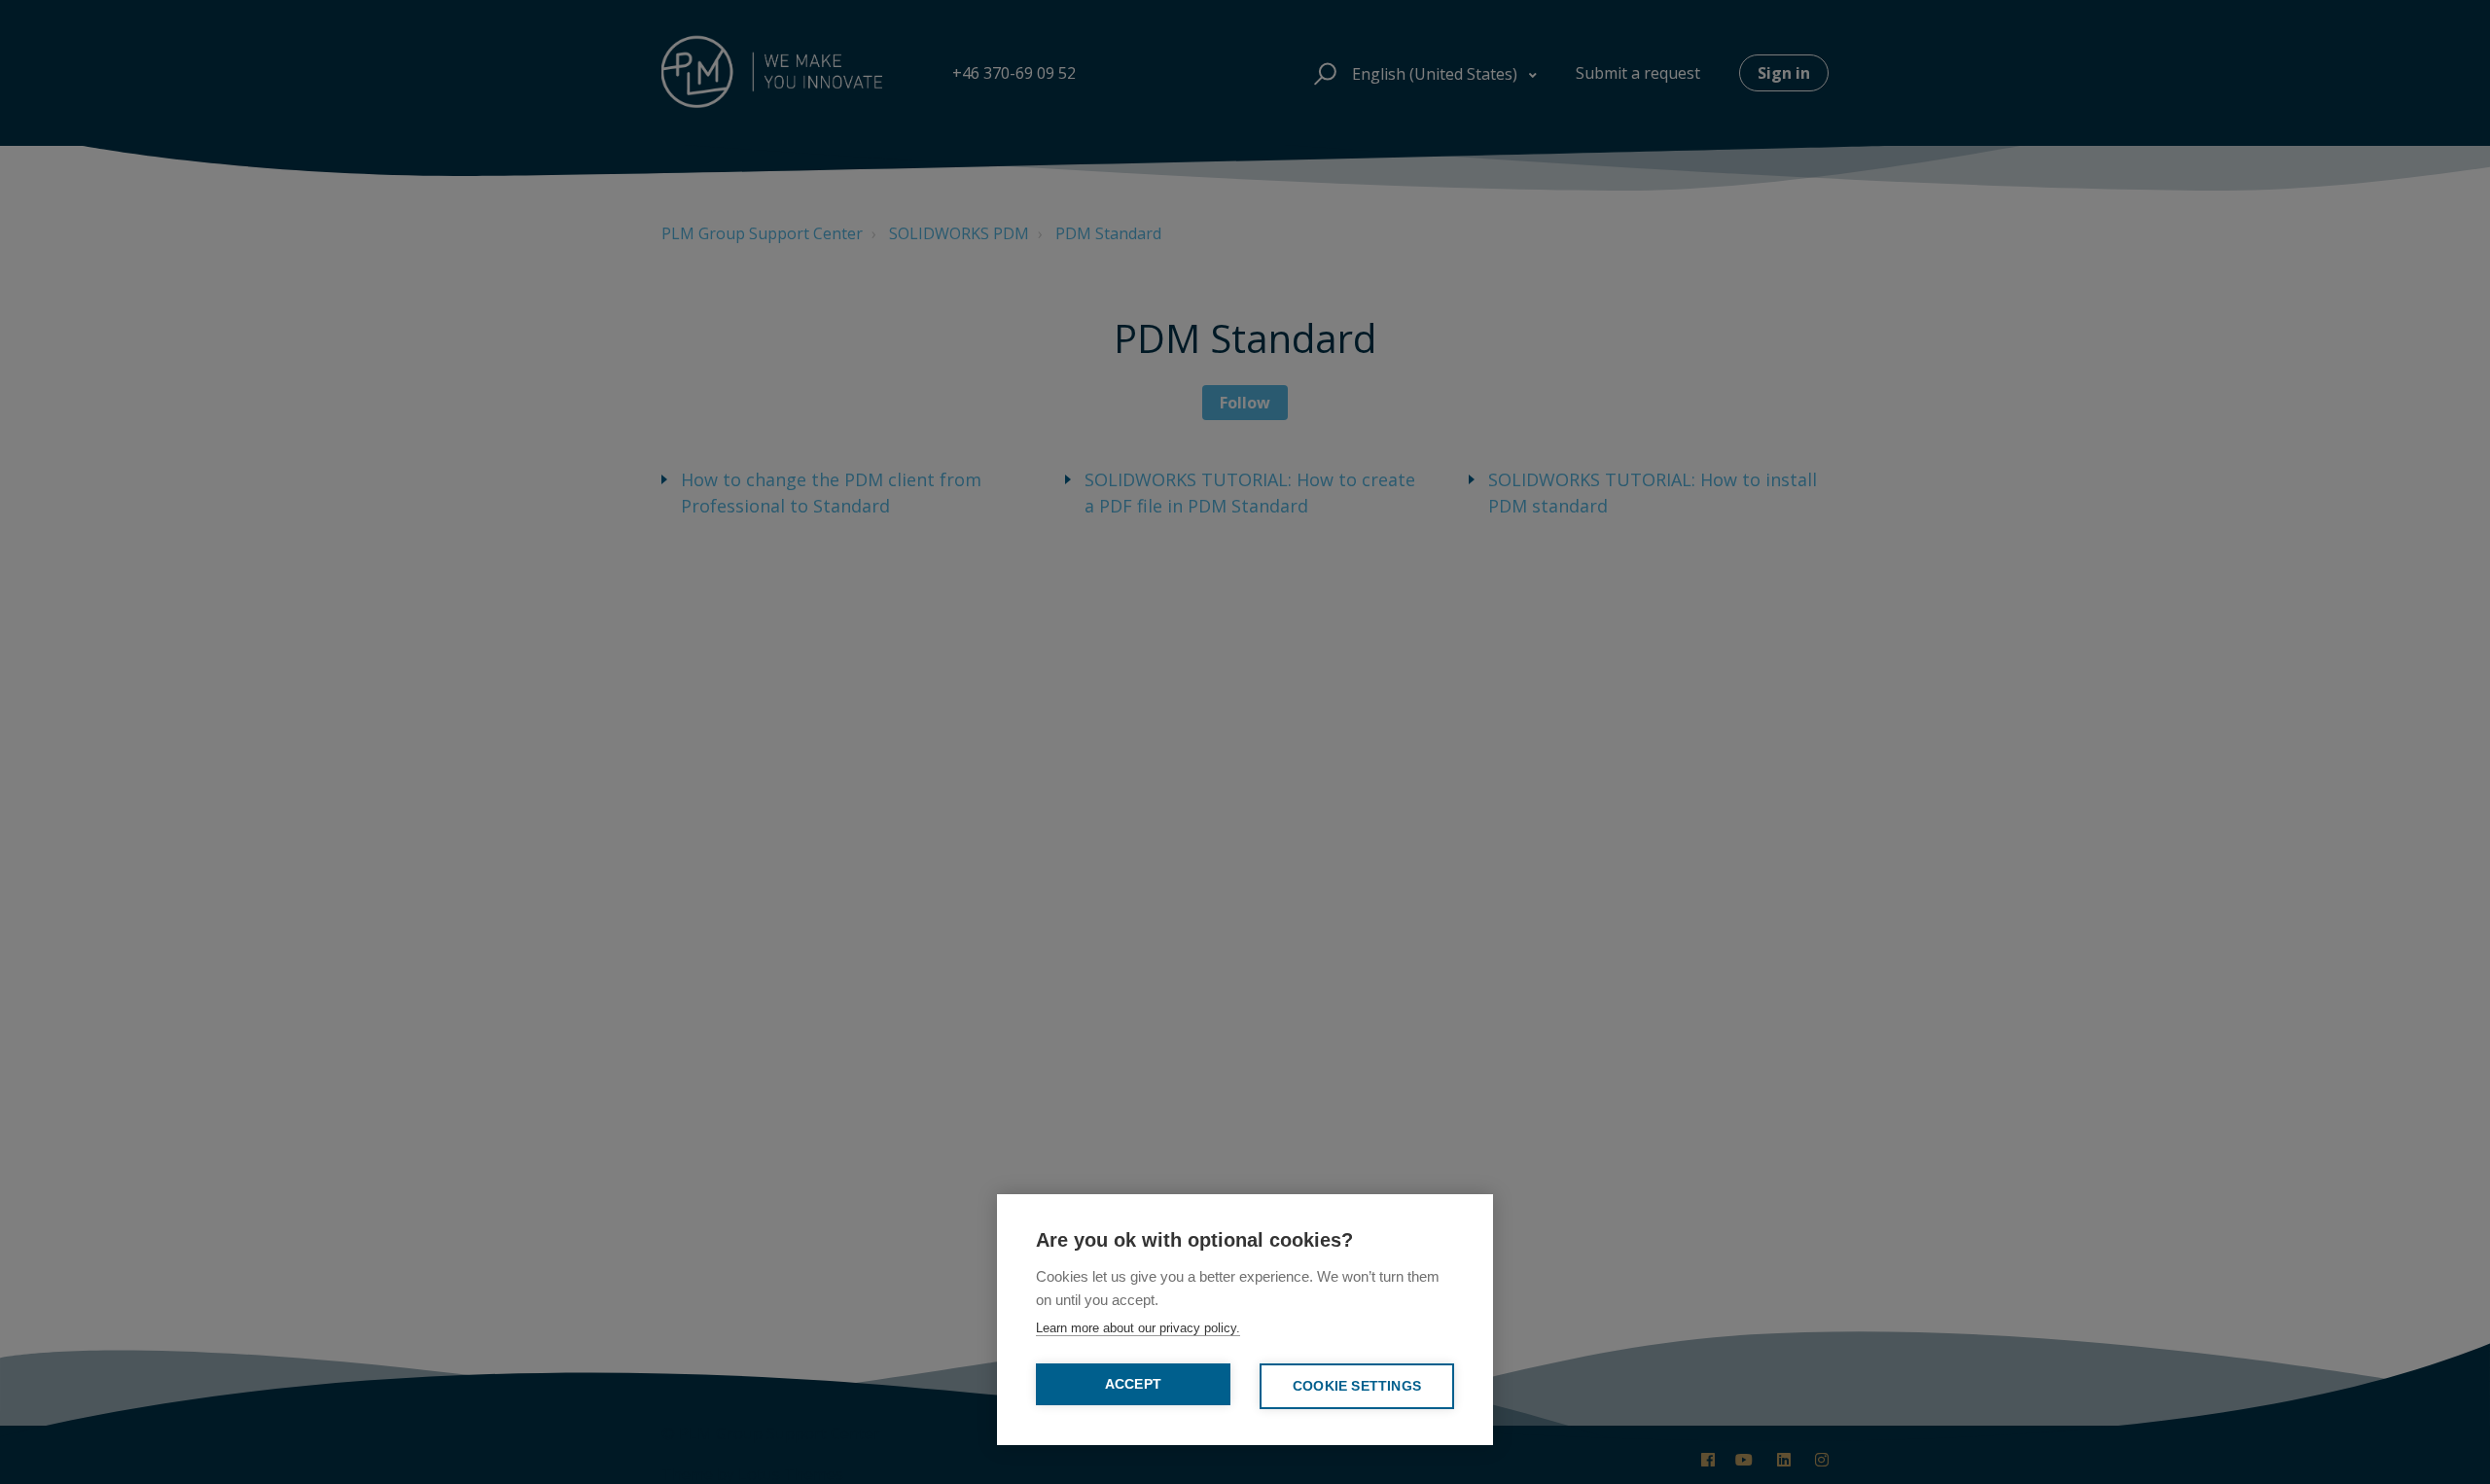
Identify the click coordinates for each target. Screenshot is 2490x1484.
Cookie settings (1357, 1386)
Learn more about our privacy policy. (1138, 1328)
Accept (1133, 1384)
